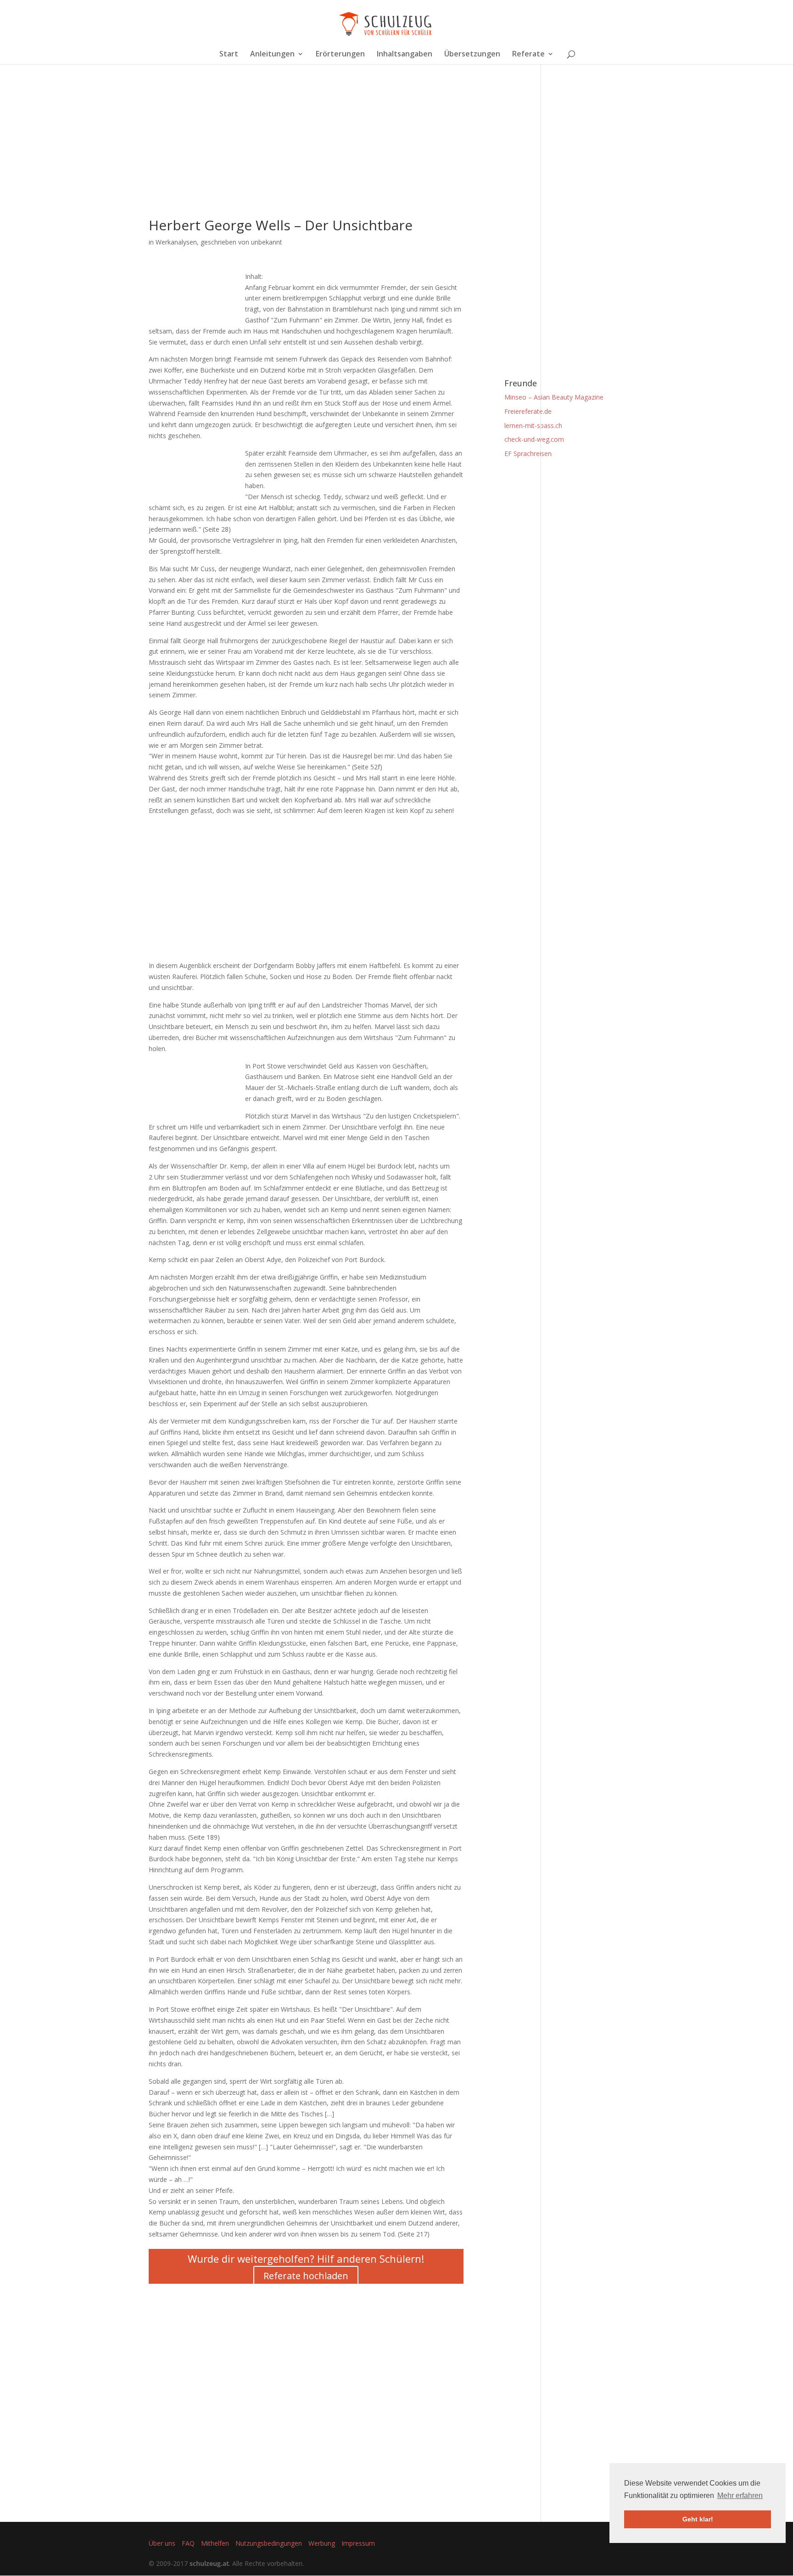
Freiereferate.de (528, 411)
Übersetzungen (472, 55)
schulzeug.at (209, 2563)
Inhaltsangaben (405, 55)
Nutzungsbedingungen (269, 2543)
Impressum (358, 2543)
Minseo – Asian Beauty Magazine (554, 397)
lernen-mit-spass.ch (533, 426)
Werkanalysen (176, 242)
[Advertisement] (306, 154)
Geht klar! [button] (698, 2519)
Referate (528, 55)
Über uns (162, 2543)
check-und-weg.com (534, 439)
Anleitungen (272, 55)
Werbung (322, 2543)
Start (229, 55)
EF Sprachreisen (528, 453)
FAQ (188, 2543)
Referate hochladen (306, 2276)
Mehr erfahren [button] (740, 2495)
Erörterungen (340, 55)
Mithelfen (215, 2543)
